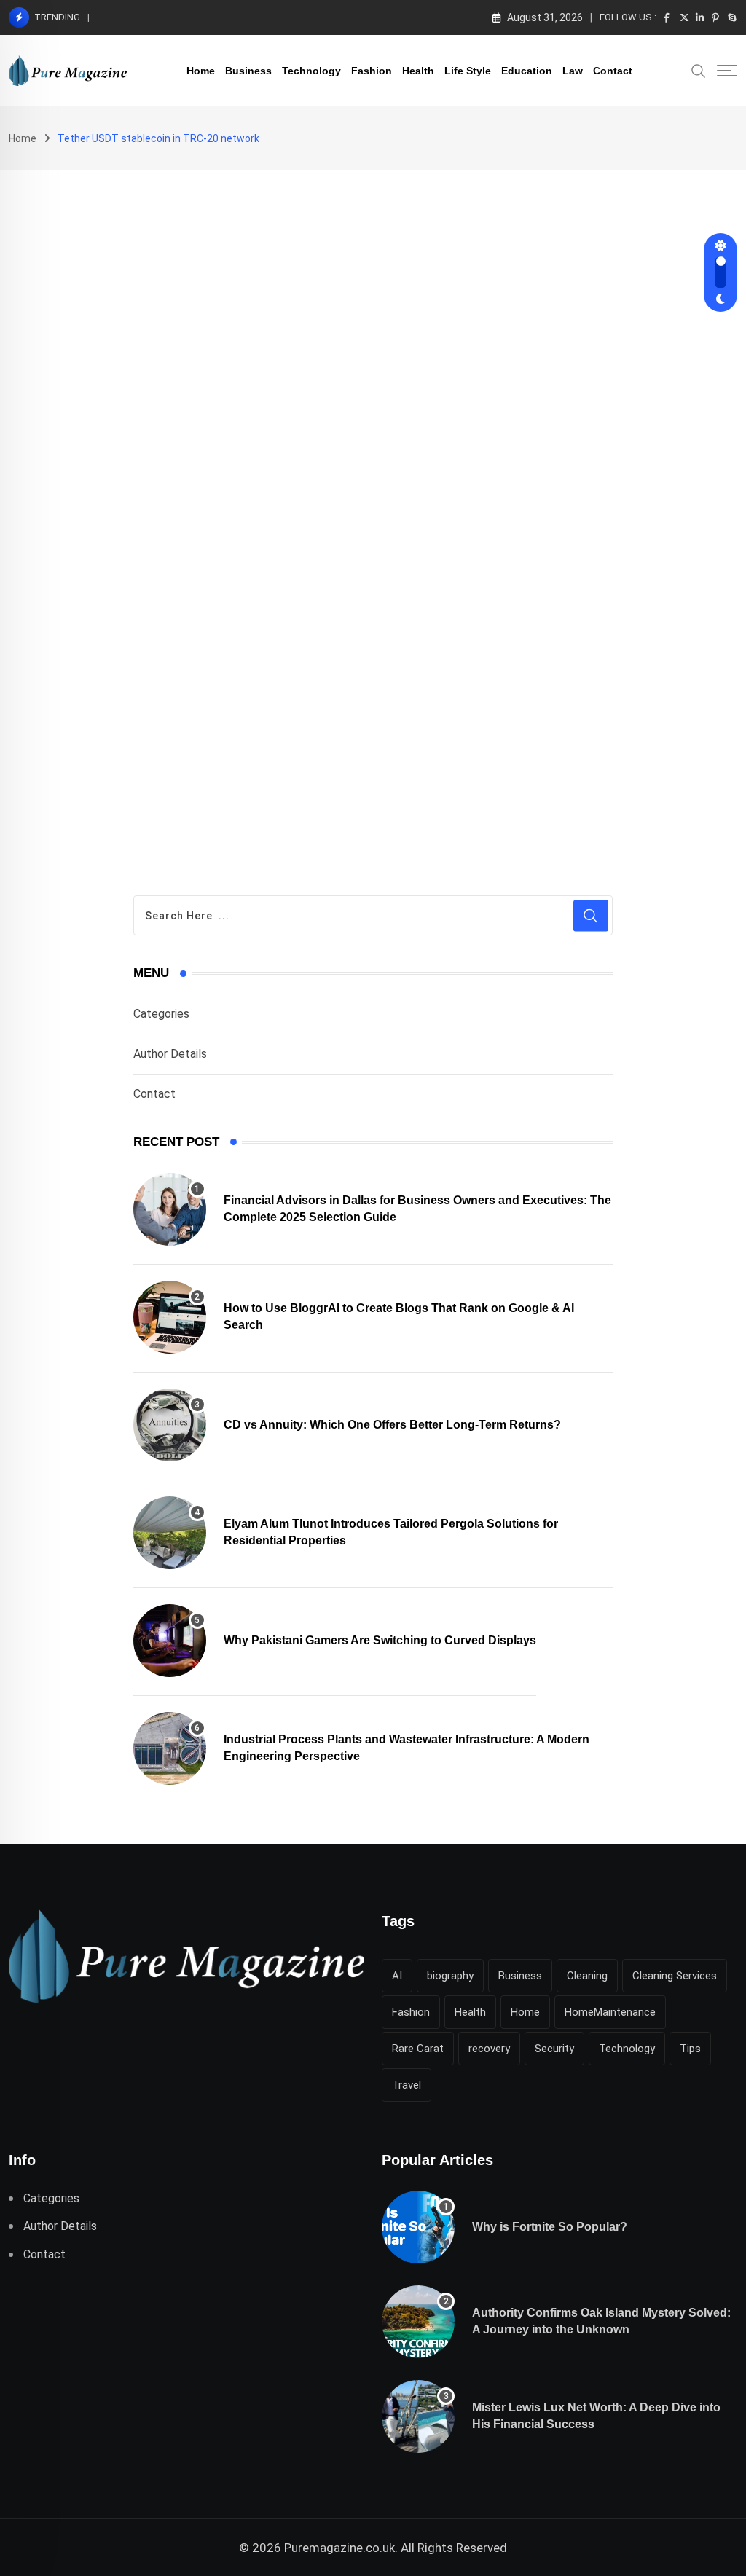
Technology (311, 71)
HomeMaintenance (610, 2012)
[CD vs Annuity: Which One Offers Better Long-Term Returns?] (170, 1425)
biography (450, 1976)
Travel (407, 2085)
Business (248, 71)
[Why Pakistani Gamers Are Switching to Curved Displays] (170, 1641)
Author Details (170, 1054)
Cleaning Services (675, 1976)
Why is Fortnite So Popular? (550, 2227)
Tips (690, 2049)
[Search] (699, 70)
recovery (489, 2049)
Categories (161, 1014)
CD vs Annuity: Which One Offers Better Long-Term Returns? (392, 1425)
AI (397, 1976)
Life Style (468, 71)
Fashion (372, 71)
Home (201, 71)
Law (573, 71)
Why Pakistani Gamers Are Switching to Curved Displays (380, 1640)
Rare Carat (418, 2049)
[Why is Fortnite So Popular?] (418, 2227)
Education (527, 71)
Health (418, 71)
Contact (613, 71)
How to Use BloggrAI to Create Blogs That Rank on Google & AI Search (260, 17)
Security (554, 2049)
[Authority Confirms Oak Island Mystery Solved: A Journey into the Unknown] (418, 2322)
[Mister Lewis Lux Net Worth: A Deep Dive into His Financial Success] (418, 2416)
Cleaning (587, 1976)
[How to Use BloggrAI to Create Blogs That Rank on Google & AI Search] (170, 1317)
